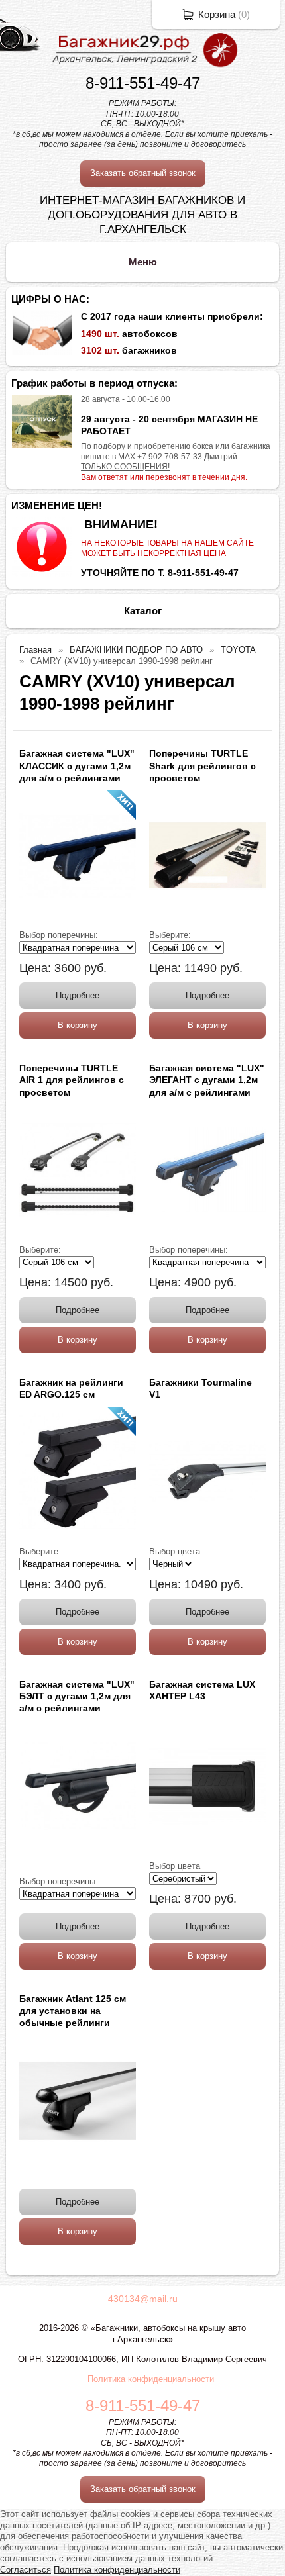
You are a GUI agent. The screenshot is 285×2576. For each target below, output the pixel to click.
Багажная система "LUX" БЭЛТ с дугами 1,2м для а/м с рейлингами (77, 1696)
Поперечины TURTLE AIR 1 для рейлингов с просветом (72, 1080)
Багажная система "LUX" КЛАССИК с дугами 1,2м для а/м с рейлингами (77, 765)
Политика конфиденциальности (151, 2379)
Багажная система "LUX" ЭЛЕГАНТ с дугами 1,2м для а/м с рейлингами (207, 1080)
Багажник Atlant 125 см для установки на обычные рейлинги (73, 2011)
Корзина (217, 14)
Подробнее (78, 995)
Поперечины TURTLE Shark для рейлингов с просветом (202, 765)
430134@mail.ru (143, 2299)
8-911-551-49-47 (143, 83)
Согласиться (26, 2570)
